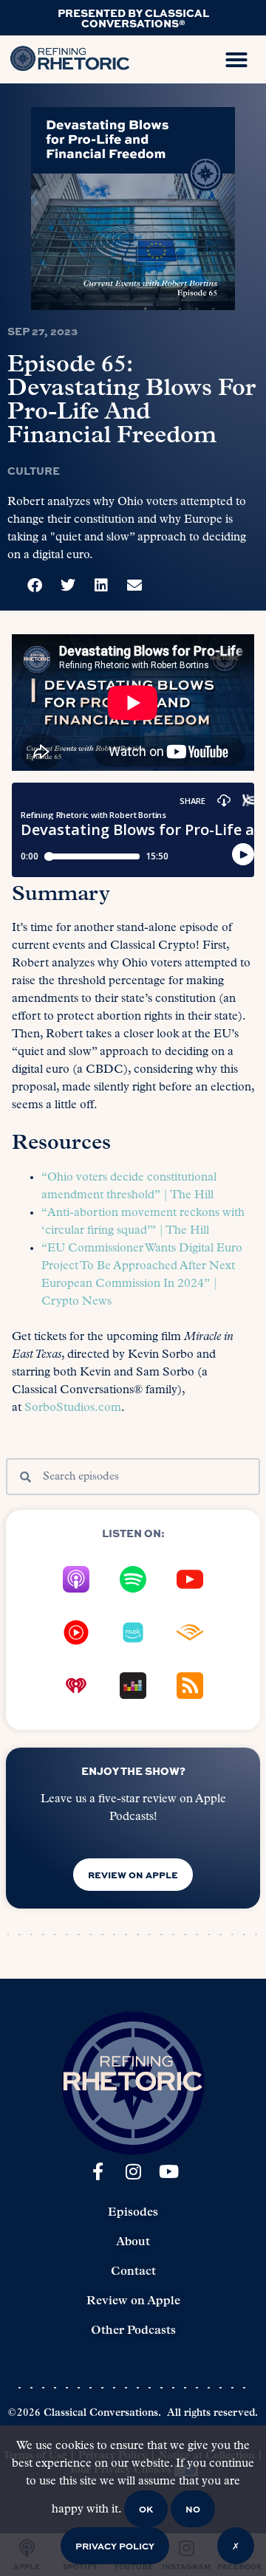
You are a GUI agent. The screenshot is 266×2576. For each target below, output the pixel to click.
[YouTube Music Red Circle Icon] (76, 1632)
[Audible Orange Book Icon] (190, 1632)
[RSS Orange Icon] (190, 1686)
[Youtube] (168, 2171)
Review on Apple (133, 2301)
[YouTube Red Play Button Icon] (190, 1579)
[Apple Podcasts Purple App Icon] (76, 1579)
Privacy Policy (115, 2546)
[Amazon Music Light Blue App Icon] (133, 1632)
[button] (236, 60)
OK (146, 2509)
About (133, 2242)
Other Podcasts (133, 2331)
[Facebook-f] (98, 2171)
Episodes (133, 2213)
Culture (34, 470)
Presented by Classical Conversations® (133, 18)
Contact (133, 2272)
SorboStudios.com (73, 1408)
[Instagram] (133, 2171)
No (193, 2509)
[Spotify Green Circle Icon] (133, 1579)
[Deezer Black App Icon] (133, 1686)
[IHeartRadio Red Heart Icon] (76, 1686)
